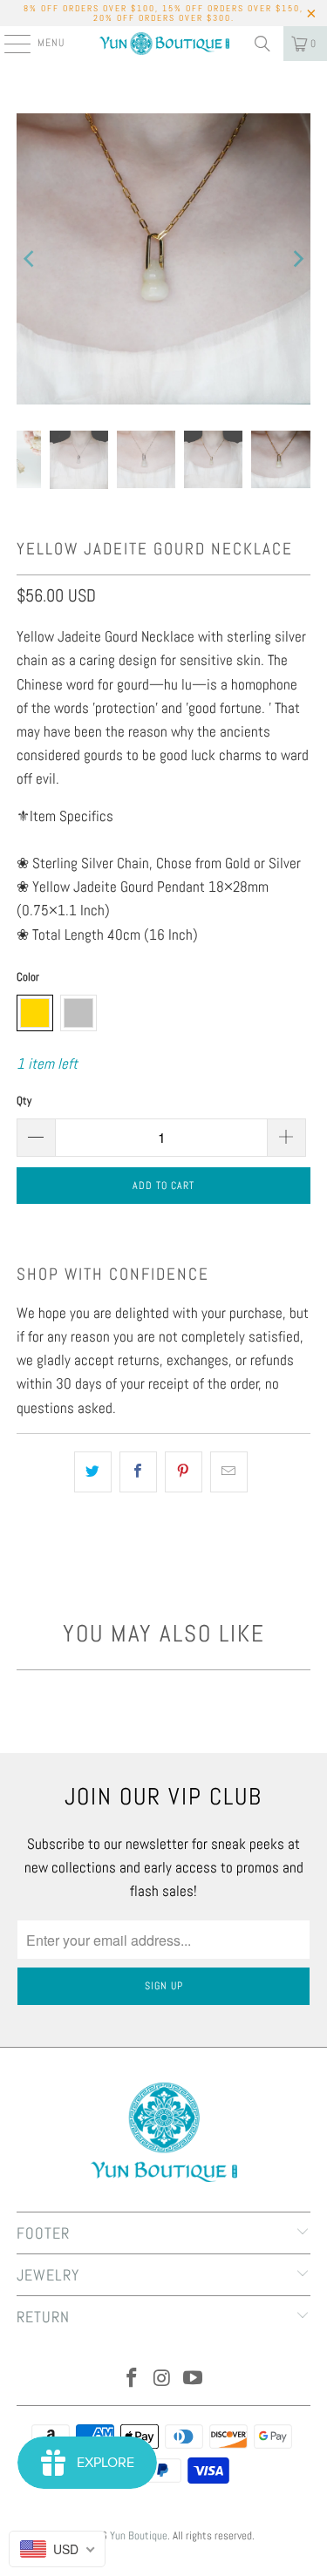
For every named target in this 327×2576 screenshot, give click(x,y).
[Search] (262, 44)
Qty (24, 1101)
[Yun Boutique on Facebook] (133, 2379)
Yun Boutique (139, 2535)
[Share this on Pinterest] (184, 1472)
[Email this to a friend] (229, 1472)
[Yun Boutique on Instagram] (163, 2379)
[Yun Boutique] (164, 44)
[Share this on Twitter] (93, 1472)
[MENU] (8, 44)
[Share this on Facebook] (138, 1472)
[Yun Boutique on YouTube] (193, 2379)
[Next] (297, 259)
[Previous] (30, 259)
